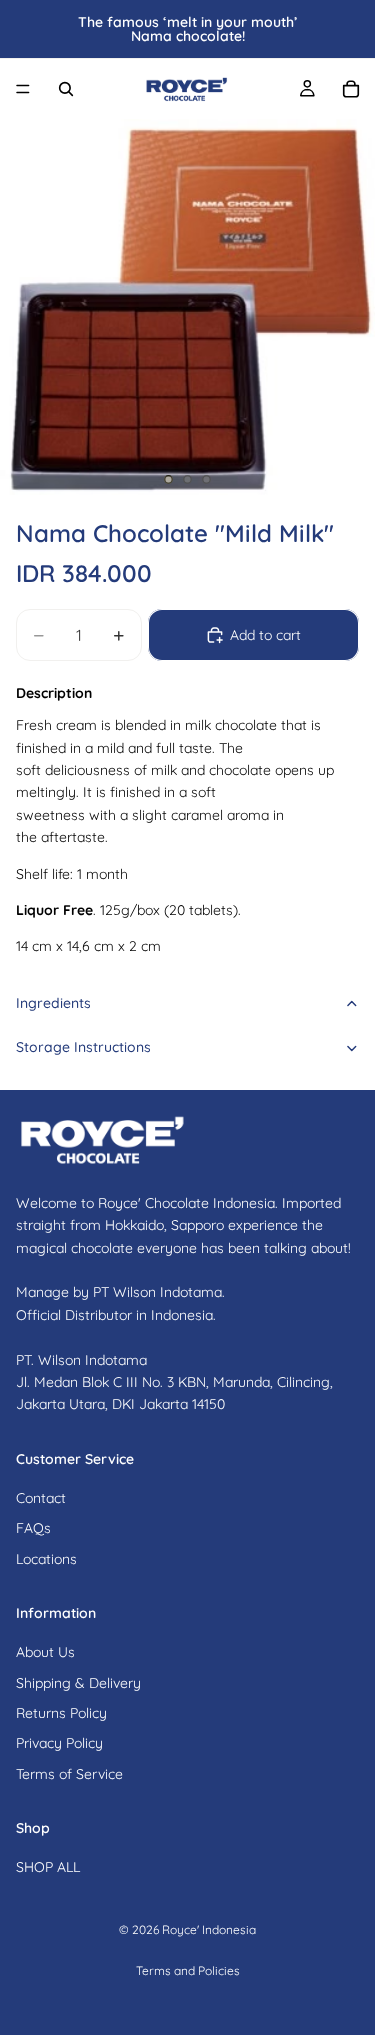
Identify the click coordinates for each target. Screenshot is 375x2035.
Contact (41, 1498)
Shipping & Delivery (78, 1682)
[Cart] (351, 89)
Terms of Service (69, 1774)
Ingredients (53, 1003)
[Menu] (23, 89)
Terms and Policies (188, 1970)
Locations (46, 1558)
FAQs (33, 1528)
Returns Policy (61, 1713)
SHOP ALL (48, 1867)
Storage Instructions (83, 1047)
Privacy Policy (59, 1743)
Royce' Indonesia (209, 1929)
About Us (45, 1652)
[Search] (66, 89)
